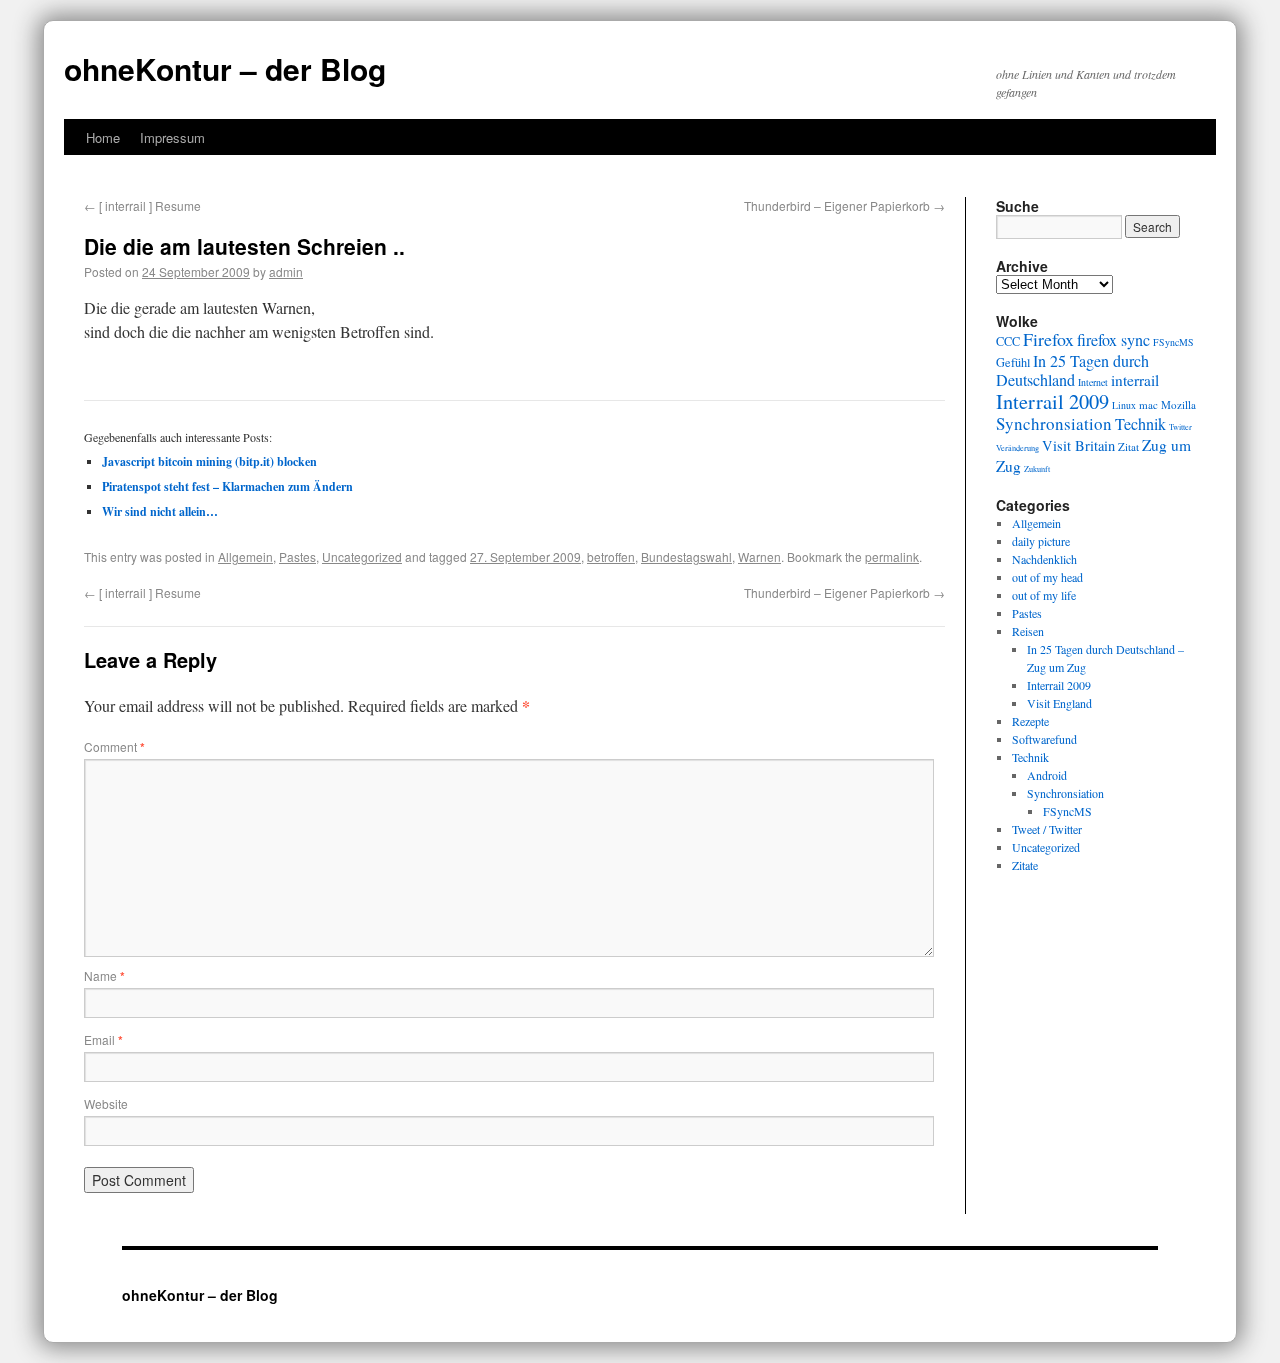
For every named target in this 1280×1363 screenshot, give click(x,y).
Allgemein (245, 556)
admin (286, 271)
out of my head (1047, 577)
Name (104, 975)
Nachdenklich (1044, 559)
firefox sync (1113, 340)
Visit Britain (1078, 445)
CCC (1008, 341)
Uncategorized (362, 556)
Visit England (1059, 703)
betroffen (611, 556)
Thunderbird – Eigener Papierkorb (844, 205)
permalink (892, 556)
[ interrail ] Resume (142, 205)
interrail (1135, 380)
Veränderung (1017, 447)
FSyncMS (1173, 342)
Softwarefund (1044, 739)
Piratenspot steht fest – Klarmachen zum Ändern (227, 486)
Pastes (297, 556)
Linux (1124, 405)
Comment (114, 746)
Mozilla (1178, 404)
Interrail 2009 (1052, 401)
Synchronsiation (1054, 423)
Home (103, 137)
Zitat (1128, 446)
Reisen (1028, 631)
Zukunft (1037, 468)
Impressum (172, 137)
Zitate (1025, 865)
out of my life (1044, 595)
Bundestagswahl (686, 556)
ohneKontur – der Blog (225, 68)
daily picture (1041, 541)
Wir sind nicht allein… (160, 511)
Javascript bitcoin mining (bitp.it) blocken (209, 461)
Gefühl (1013, 362)
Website (106, 1103)
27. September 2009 (525, 556)
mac (1148, 404)
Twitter (1180, 426)
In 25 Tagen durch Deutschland (1072, 370)
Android (1047, 775)
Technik (1140, 424)
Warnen (759, 556)
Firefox (1048, 339)
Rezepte (1030, 721)
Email (103, 1039)
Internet (1093, 382)
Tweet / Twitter (1047, 829)
